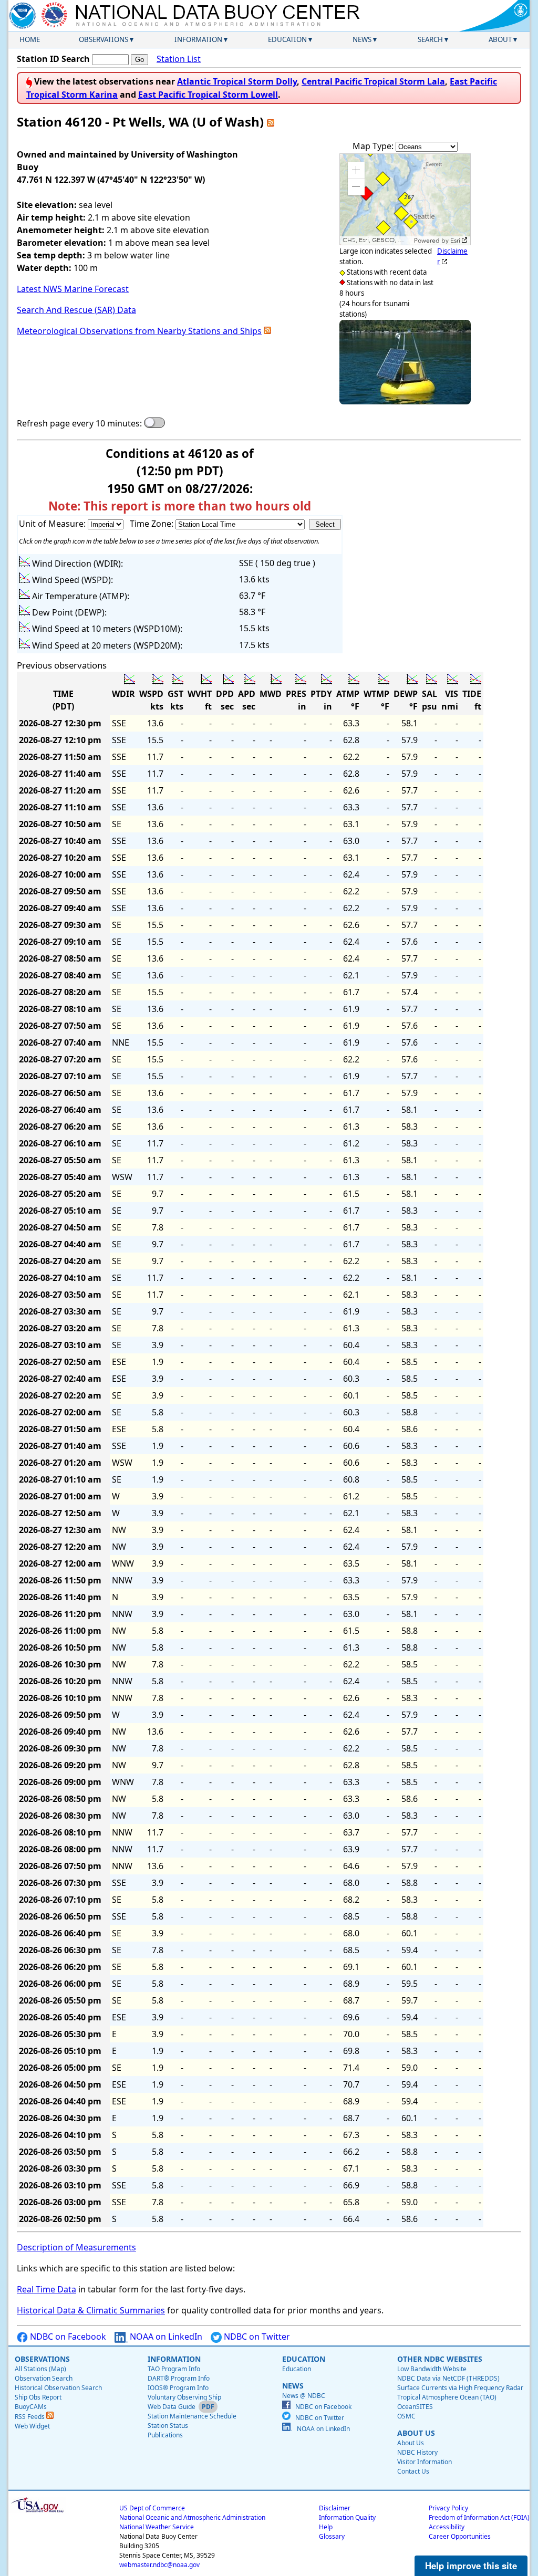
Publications (165, 2435)
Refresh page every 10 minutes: (79, 423)
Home (30, 39)
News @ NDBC (304, 2396)
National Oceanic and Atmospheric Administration (192, 2517)
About (500, 39)
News (362, 39)
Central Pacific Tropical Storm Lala (373, 81)
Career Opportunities (460, 2536)
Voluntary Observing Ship (184, 2397)
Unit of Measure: (53, 524)
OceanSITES (415, 2407)
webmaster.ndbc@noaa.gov (159, 2565)
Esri (455, 241)
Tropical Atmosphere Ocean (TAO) (447, 2397)
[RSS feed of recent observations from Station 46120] (271, 122)
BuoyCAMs (31, 2407)
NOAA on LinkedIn (165, 2337)
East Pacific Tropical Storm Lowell (208, 95)
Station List (179, 59)
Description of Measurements (76, 2247)
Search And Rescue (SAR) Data (76, 310)
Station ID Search (53, 59)
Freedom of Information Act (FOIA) (479, 2517)
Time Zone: (153, 524)
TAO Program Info (174, 2369)
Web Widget (32, 2426)
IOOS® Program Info (178, 2388)
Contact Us (413, 2471)
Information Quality (347, 2517)
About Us (411, 2443)
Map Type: (374, 146)
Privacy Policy (448, 2508)
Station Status (168, 2426)
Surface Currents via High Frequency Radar (460, 2388)
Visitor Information (425, 2462)
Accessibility (447, 2527)
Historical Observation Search (58, 2388)
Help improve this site (471, 2565)
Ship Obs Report (38, 2397)
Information (198, 39)
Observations (104, 39)
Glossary (332, 2536)
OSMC (406, 2416)
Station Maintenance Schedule (192, 2416)
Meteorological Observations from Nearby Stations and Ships (139, 331)
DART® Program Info (179, 2378)
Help (326, 2527)
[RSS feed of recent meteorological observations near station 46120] (267, 331)
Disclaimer (335, 2508)
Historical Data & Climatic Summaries (91, 2310)
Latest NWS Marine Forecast (73, 289)
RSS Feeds (30, 2417)
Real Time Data (46, 2289)
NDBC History (417, 2452)
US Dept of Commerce (152, 2508)
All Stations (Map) (40, 2369)
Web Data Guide (172, 2407)
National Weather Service (157, 2527)
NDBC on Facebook (67, 2337)
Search (430, 39)
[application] (405, 199)
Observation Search (44, 2378)
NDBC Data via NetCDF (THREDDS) (448, 2378)
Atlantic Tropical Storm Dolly (237, 81)
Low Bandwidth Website (432, 2369)
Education (287, 39)
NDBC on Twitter (256, 2337)
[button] (356, 170)
